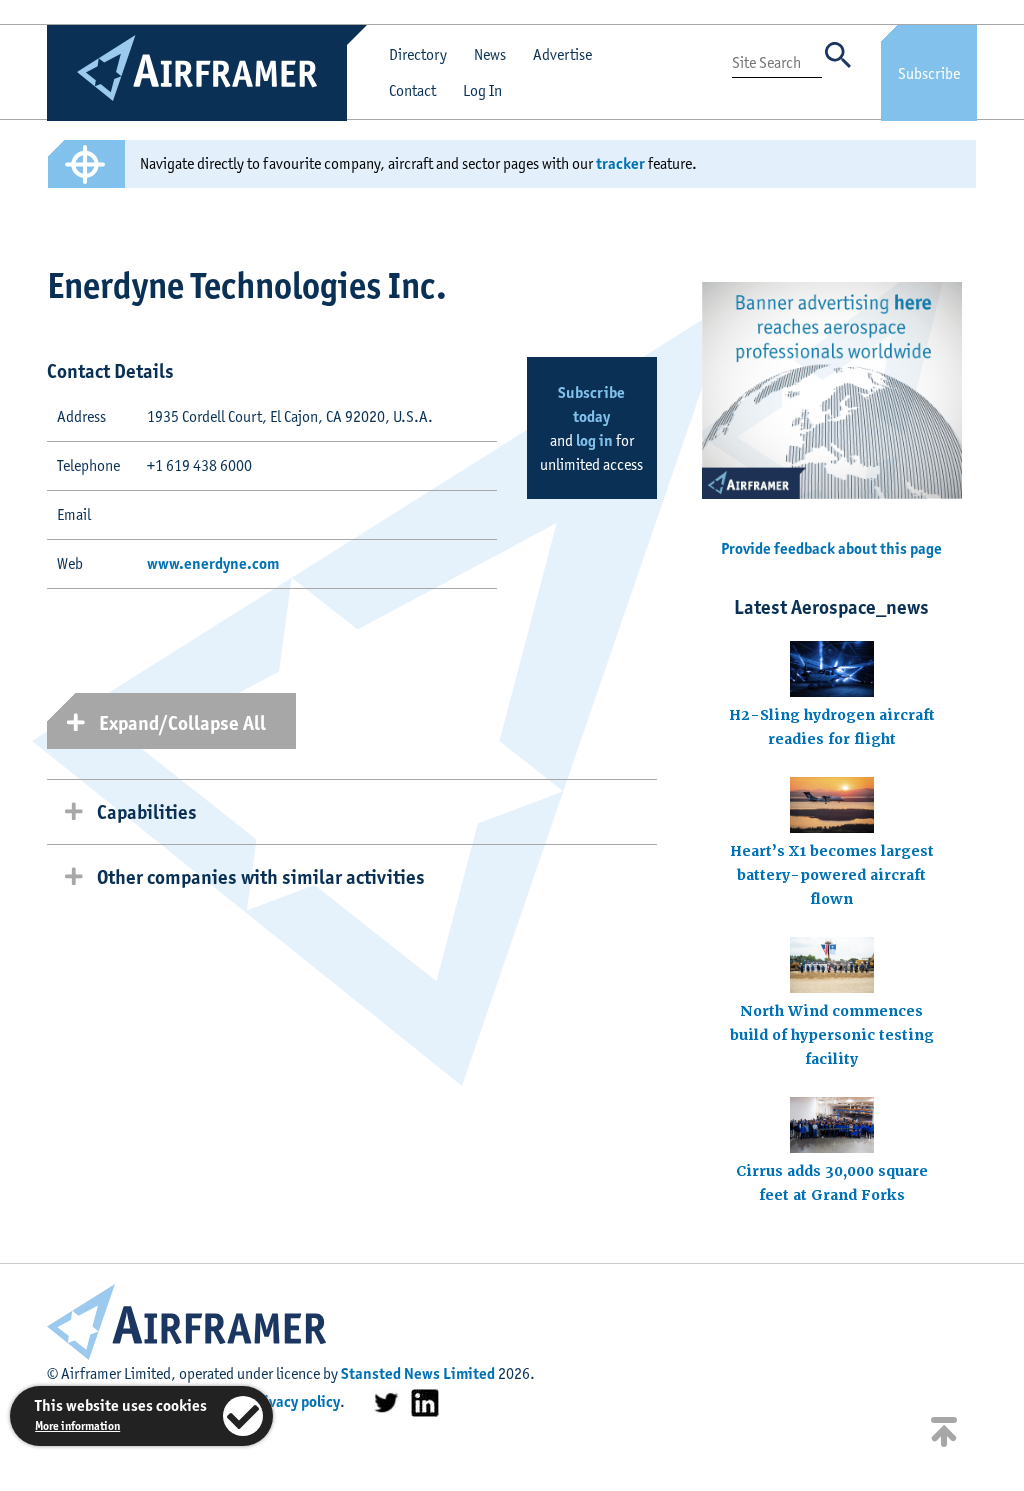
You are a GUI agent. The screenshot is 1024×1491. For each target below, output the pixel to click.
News (490, 54)
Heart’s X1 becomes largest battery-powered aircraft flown (832, 875)
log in (594, 440)
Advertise (562, 54)
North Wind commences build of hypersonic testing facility (832, 1035)
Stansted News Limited (418, 1373)
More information (77, 1425)
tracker (620, 163)
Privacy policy (294, 1401)
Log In (482, 90)
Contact (412, 90)
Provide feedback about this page (831, 548)
